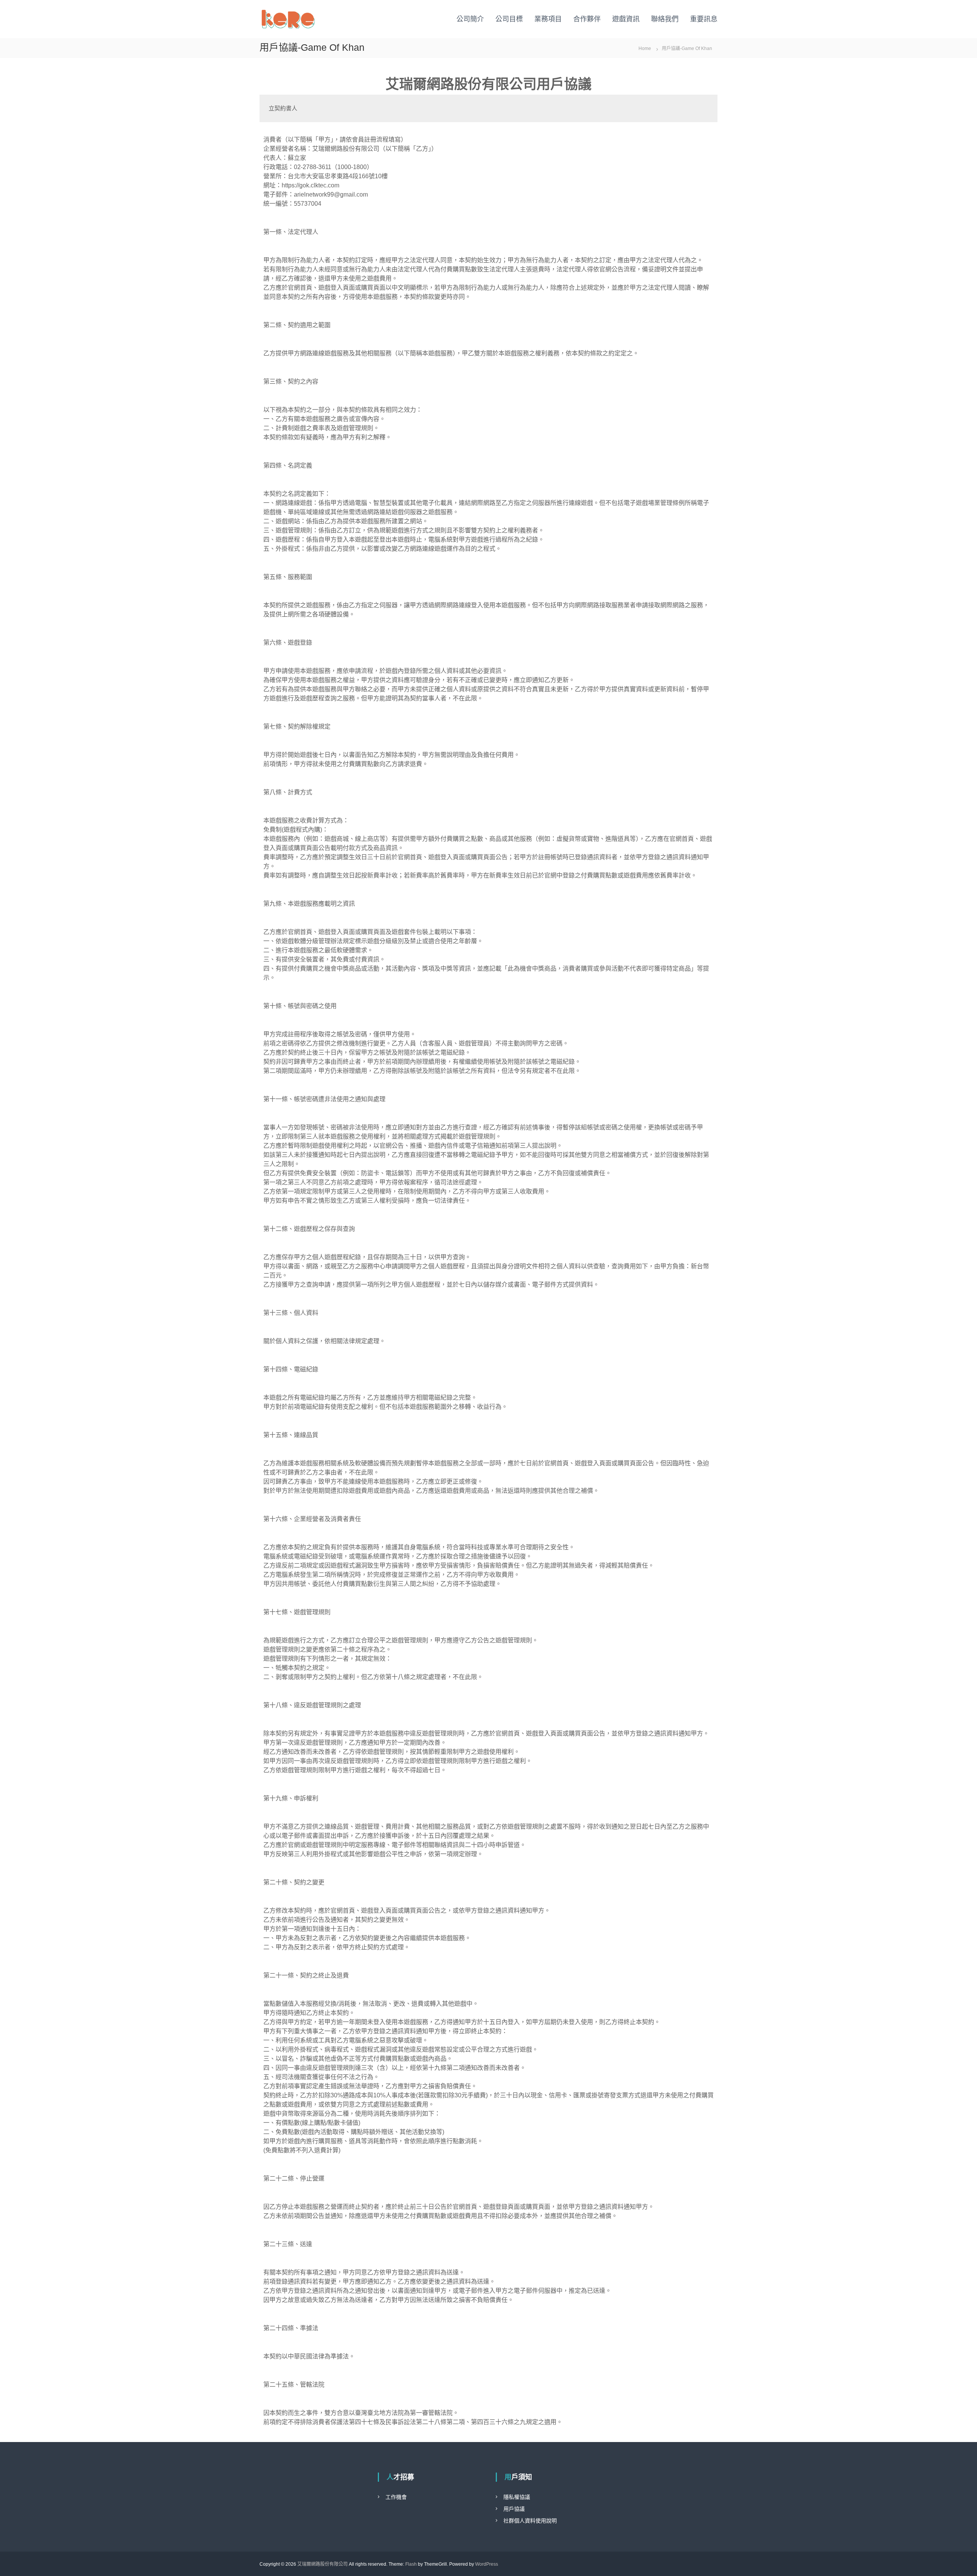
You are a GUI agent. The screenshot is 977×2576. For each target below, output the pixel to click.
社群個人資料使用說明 (530, 2521)
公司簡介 (470, 19)
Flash (411, 2564)
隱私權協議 (517, 2497)
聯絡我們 (665, 19)
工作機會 (396, 2497)
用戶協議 (514, 2509)
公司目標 (509, 19)
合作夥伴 (587, 19)
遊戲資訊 (626, 19)
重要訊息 (704, 19)
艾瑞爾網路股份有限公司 (322, 2564)
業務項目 (548, 19)
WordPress (487, 2564)
